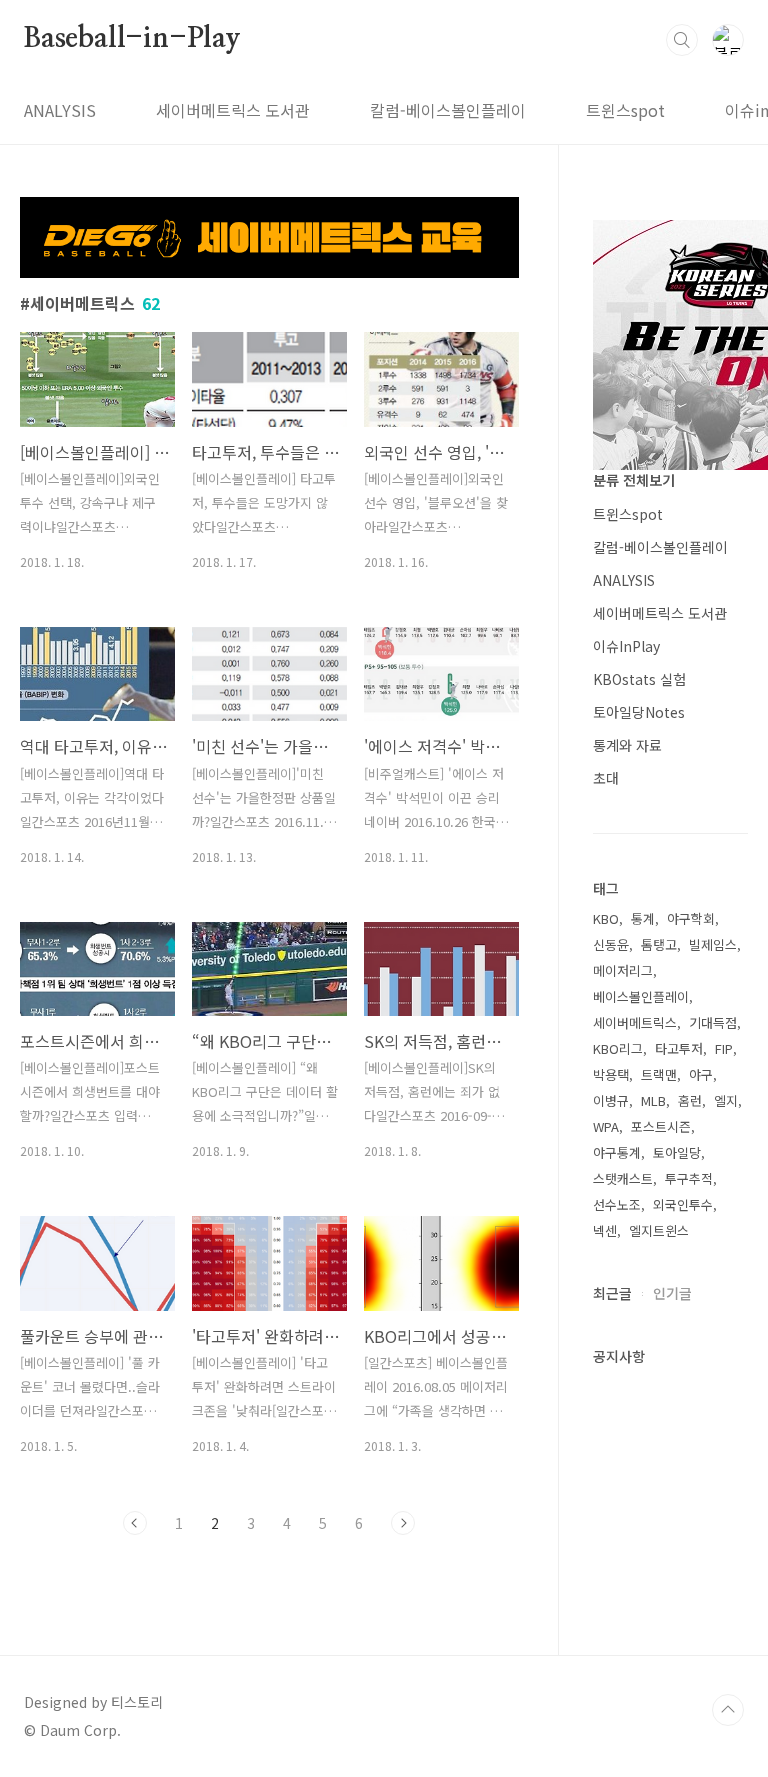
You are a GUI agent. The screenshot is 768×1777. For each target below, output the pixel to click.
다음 (403, 1523)
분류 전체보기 (634, 480)
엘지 (726, 1100)
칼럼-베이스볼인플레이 (448, 110)
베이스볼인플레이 (641, 996)
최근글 (612, 1293)
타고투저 (679, 1048)
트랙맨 (659, 1074)
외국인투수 (683, 1204)
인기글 (672, 1293)
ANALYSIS (60, 110)
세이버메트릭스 (635, 1022)
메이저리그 (623, 970)
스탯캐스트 (623, 1178)
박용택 (611, 1074)
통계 (643, 918)
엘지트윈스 (659, 1230)
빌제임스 (713, 944)
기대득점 (713, 1022)
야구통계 (617, 1152)
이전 (135, 1523)
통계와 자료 (627, 745)
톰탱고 (659, 944)
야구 (701, 1074)
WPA (606, 1126)
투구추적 (689, 1178)
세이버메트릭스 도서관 (233, 110)
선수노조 (617, 1204)
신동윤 (611, 944)
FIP (724, 1048)
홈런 (690, 1100)
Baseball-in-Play (132, 39)
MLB (653, 1100)
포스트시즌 (661, 1126)
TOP (728, 1710)
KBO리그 (618, 1048)
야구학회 (691, 918)
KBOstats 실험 (639, 679)
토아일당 (677, 1152)
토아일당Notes (639, 712)
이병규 (611, 1100)
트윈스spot (625, 110)
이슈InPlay (626, 646)
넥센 (605, 1230)
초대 (606, 778)
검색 (682, 40)
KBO (606, 918)
